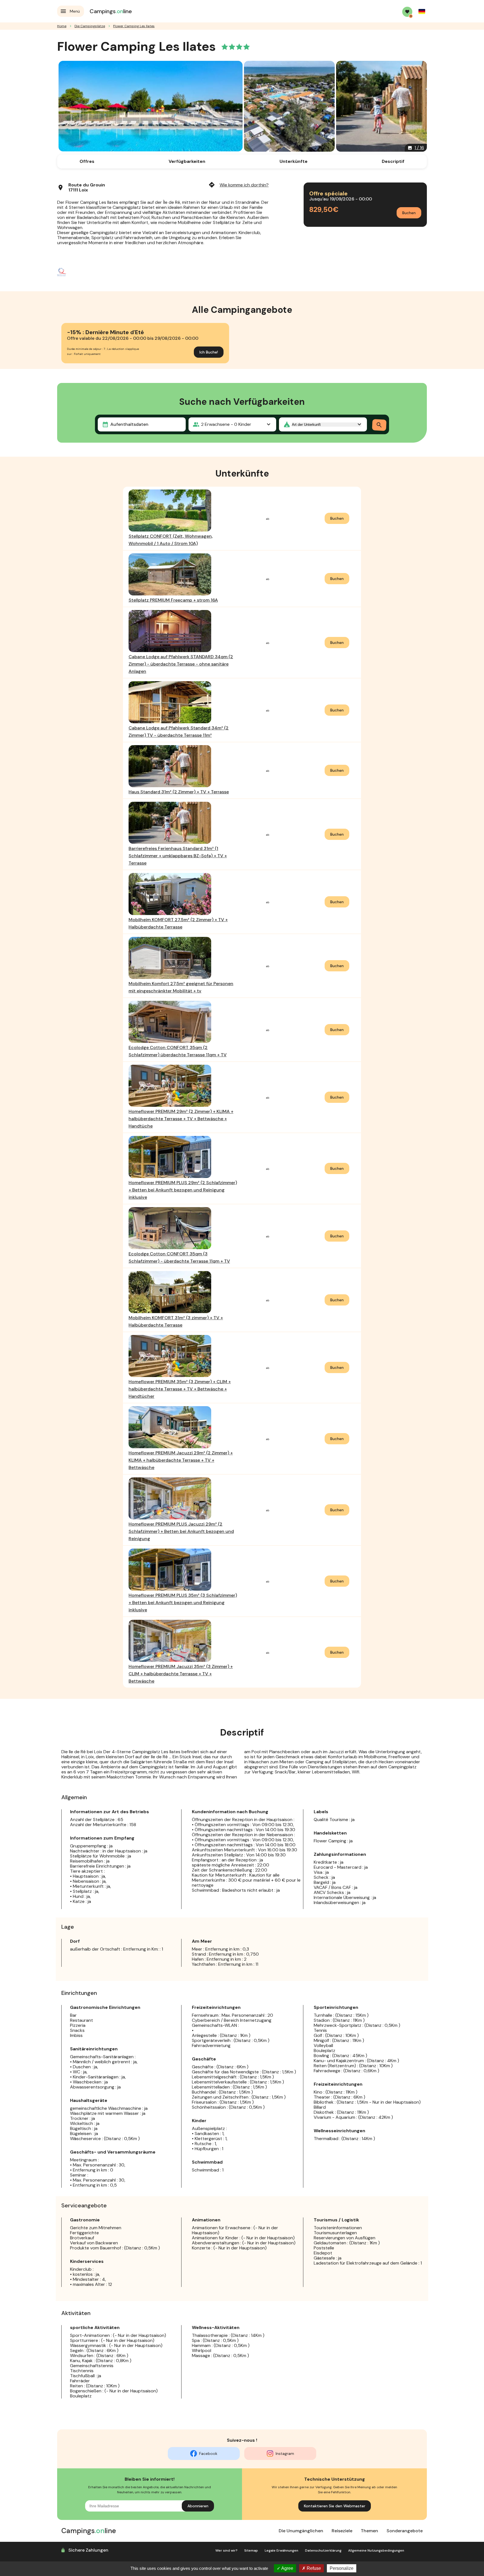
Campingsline (111, 11)
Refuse (313, 2568)
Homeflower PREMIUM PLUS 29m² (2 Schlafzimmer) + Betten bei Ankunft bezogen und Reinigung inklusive (183, 1190)
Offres (87, 161)
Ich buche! (209, 352)
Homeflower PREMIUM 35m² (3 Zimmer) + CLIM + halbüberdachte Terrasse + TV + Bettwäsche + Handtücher (180, 1389)
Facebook (208, 2453)
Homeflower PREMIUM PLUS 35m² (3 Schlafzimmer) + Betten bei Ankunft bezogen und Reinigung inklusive (183, 1603)
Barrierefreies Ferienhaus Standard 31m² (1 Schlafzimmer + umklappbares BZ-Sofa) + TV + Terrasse (178, 856)
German (422, 11)
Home (62, 26)
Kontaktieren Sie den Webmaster (335, 2506)
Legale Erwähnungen (281, 2550)
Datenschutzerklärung (323, 2550)
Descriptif (393, 161)
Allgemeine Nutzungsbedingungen (376, 2550)
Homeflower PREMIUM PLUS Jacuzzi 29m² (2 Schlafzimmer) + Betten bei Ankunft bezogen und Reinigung (181, 1531)
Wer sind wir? (226, 2550)
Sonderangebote (405, 2531)
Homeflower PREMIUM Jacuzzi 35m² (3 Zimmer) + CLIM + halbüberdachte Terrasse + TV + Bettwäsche (181, 1674)
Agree (287, 2568)
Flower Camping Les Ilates (134, 26)
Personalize (342, 2568)
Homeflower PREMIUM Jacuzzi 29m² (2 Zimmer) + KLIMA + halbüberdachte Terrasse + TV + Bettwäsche (181, 1460)
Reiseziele (342, 2531)
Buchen (409, 213)
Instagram (285, 2453)
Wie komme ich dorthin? (238, 185)
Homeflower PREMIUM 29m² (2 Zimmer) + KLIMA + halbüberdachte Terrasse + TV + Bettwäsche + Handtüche (181, 1119)
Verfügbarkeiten (187, 161)
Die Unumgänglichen (301, 2531)
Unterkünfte (294, 161)
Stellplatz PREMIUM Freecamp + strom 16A (173, 600)
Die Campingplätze (90, 26)
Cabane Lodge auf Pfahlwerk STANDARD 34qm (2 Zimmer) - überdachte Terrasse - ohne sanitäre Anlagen (181, 664)
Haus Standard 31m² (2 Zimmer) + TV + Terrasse (179, 792)
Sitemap (251, 2550)
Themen (369, 2531)
